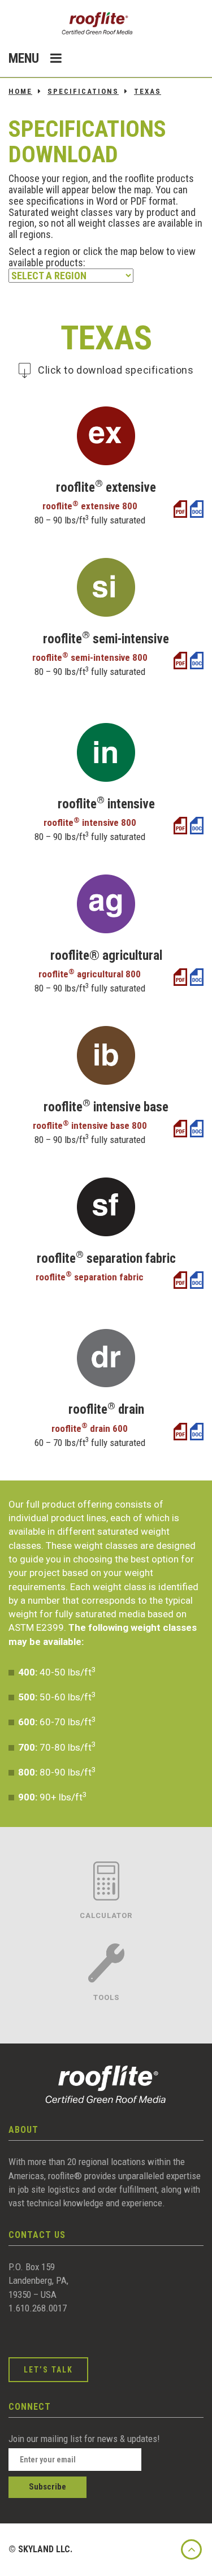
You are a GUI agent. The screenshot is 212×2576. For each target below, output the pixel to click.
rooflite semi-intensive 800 (90, 657)
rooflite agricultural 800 (90, 974)
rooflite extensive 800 (90, 506)
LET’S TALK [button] (48, 2370)
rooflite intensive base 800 (90, 1125)
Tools (106, 1997)
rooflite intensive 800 (90, 822)
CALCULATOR (106, 1915)
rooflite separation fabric (90, 1277)
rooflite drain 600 (90, 1428)
